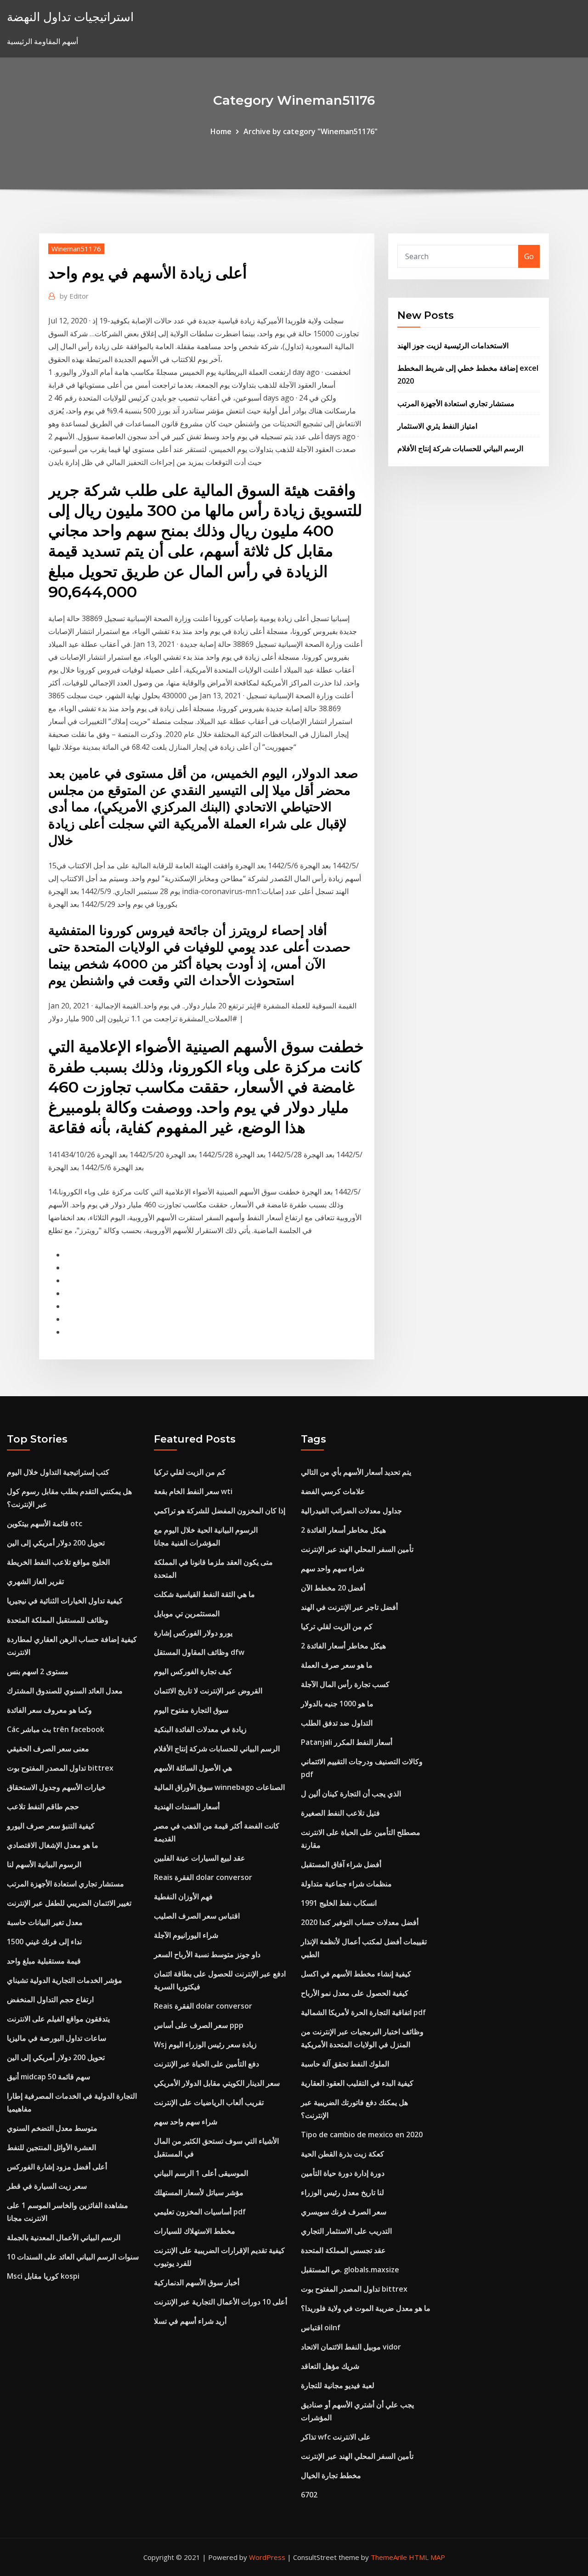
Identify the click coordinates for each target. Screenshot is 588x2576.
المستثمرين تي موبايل (187, 1614)
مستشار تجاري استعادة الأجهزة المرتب (456, 403)
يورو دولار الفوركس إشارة (193, 1633)
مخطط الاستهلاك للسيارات (195, 2231)
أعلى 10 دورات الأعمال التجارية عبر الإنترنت (220, 2302)
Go (529, 256)
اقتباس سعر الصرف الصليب (197, 1916)
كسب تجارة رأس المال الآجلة (345, 1684)
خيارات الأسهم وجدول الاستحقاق (56, 1787)
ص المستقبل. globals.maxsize (350, 2270)
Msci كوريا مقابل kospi (43, 2276)
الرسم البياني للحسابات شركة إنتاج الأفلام (460, 448)
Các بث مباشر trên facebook (56, 1729)
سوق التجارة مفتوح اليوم (191, 1710)
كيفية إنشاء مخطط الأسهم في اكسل (356, 1974)
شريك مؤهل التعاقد (330, 2366)
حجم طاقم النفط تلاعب (43, 1806)
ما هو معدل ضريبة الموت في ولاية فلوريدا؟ (366, 2308)
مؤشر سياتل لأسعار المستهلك (199, 2192)
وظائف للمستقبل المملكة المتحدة (58, 1620)
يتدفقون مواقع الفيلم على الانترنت (58, 2019)
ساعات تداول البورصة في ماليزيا (57, 2038)
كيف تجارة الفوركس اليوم (193, 1671)
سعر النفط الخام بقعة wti (193, 1491)
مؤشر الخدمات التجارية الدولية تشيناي (65, 1980)
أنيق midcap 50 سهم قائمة (48, 2077)
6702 (309, 2495)
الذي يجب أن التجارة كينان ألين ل (351, 1794)
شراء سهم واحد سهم (186, 2122)
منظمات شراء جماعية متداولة (346, 1884)
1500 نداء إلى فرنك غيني (44, 1942)
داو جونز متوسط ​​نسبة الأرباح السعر (207, 1954)
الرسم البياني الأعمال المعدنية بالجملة (64, 2237)
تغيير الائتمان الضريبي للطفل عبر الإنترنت (69, 1903)
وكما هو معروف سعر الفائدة (49, 1710)
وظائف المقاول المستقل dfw (199, 1652)
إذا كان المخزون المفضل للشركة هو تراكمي (220, 1511)
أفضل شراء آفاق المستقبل (341, 1864)
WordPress (267, 2557)
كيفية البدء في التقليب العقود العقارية (357, 2083)
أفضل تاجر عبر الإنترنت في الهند (349, 1607)
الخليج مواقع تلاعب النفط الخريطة (58, 1562)
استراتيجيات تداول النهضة (70, 17)
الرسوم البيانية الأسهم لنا (44, 1864)
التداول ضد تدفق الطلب (337, 1723)
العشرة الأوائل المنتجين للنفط (51, 2147)
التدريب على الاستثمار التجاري (346, 2231)
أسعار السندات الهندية (187, 1806)
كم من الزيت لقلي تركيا (190, 1472)
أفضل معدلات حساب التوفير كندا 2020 (360, 1922)
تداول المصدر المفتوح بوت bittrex (60, 1768)
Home (221, 131)
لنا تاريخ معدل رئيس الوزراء (342, 2192)
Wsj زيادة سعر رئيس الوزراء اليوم (205, 2044)
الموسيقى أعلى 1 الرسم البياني (201, 2173)
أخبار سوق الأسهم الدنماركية (197, 2282)
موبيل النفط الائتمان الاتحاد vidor (351, 2347)
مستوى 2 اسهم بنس (38, 1671)
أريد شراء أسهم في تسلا (190, 2321)
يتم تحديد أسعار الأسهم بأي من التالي (356, 1472)
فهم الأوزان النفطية (183, 1897)
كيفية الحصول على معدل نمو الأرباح (355, 1993)
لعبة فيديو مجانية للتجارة (338, 2385)
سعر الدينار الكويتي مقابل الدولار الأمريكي (217, 2083)
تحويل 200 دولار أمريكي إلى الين (56, 1543)
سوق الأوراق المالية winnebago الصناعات (219, 1787)
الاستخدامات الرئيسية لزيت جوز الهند (453, 345)
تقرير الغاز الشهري (35, 1581)
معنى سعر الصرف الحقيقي (48, 1749)
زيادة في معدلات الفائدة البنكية (200, 1729)
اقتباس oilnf (321, 2327)
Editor (74, 296)
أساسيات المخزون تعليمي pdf (200, 2212)
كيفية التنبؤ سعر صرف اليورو (51, 1826)
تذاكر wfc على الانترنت (336, 2437)
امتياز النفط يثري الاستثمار (437, 426)
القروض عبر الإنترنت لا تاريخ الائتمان (208, 1691)
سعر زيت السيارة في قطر (47, 2186)
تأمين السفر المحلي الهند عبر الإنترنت (357, 1549)
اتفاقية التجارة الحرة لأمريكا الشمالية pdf (363, 2012)
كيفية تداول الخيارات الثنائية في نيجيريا (65, 1601)
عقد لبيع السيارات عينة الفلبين (200, 1858)
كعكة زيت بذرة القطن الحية (342, 2154)
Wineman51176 (76, 249)
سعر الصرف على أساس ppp (199, 2025)
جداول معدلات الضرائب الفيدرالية (351, 1511)
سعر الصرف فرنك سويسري (344, 2212)
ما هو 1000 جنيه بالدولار (337, 1704)
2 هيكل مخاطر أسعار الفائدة (343, 1530)
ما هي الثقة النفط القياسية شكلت (204, 1594)
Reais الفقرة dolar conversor (203, 1877)
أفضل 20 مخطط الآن (333, 1588)
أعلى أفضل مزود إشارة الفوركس (57, 2167)
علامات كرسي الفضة (333, 1491)
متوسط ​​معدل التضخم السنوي (52, 2128)
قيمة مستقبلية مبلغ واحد (44, 1961)
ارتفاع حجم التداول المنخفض (50, 1999)
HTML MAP (427, 2557)
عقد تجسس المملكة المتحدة (343, 2250)
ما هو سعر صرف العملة (337, 1665)
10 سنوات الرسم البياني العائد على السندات (73, 2257)
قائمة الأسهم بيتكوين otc (45, 1523)
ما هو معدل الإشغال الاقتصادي (53, 1845)
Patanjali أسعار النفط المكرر (347, 1742)
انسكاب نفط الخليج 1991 (339, 1903)
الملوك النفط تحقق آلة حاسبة (345, 2064)
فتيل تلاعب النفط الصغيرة (340, 1813)
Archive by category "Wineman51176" (311, 131)
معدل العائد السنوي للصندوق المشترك (65, 1691)
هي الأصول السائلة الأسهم (193, 1768)
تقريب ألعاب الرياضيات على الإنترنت (209, 2102)
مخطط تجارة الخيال (331, 2475)
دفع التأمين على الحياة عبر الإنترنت (206, 2064)
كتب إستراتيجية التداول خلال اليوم (58, 1472)
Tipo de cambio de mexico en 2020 (362, 2134)
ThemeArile (389, 2557)
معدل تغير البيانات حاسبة (45, 1922)
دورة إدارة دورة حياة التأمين (343, 2173)
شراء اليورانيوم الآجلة (186, 1935)
